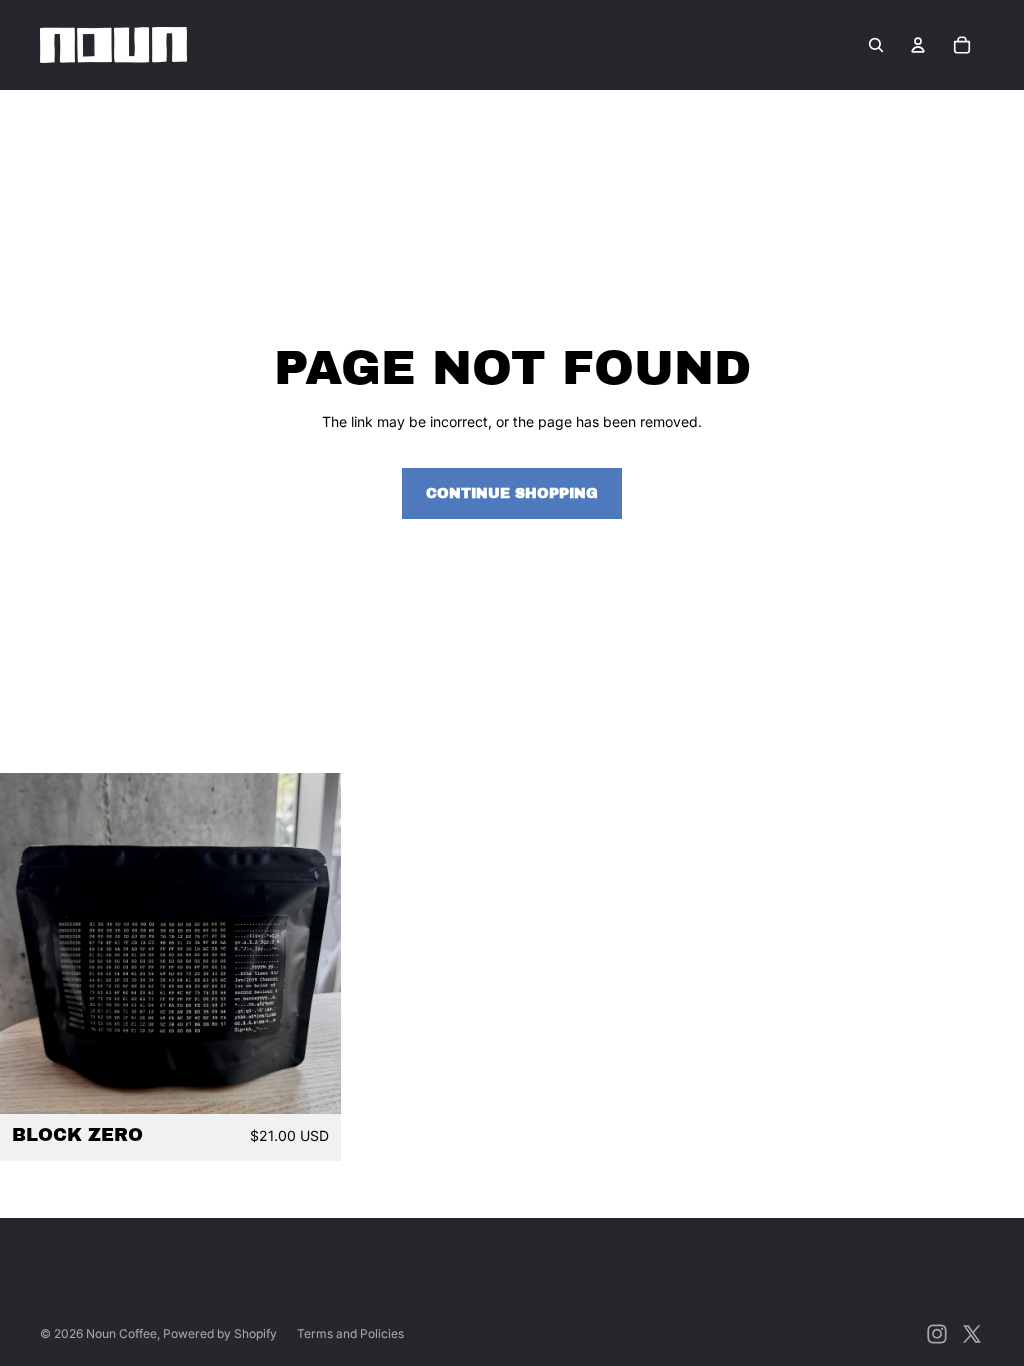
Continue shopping (512, 493)
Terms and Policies (350, 1333)
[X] (972, 1334)
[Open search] (876, 45)
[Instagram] (937, 1334)
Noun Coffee (121, 1333)
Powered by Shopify (220, 1333)
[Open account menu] (918, 45)
